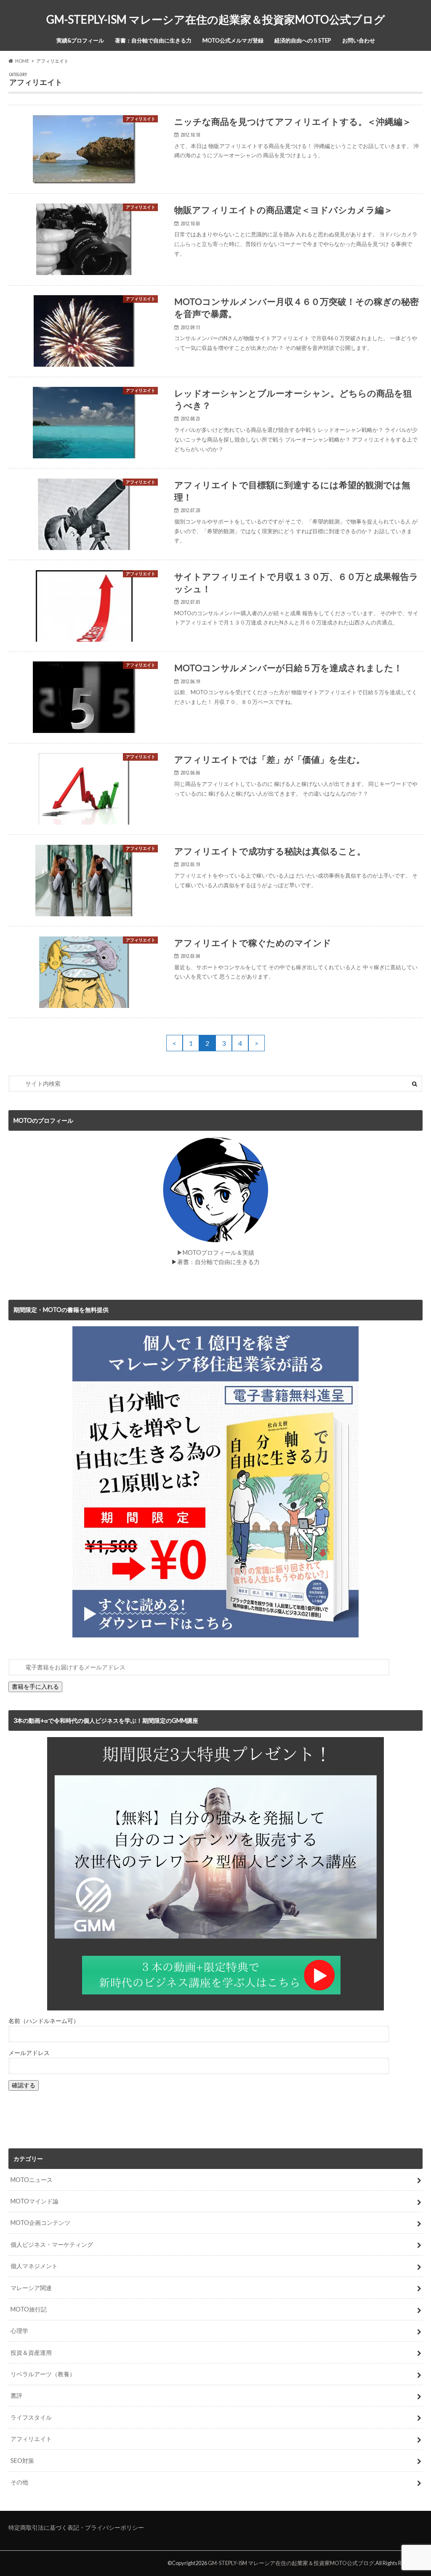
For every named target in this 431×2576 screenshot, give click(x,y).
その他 (19, 2482)
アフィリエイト (31, 2439)
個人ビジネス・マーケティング (52, 2244)
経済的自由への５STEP (303, 40)
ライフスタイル (31, 2417)
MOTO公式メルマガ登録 (233, 40)
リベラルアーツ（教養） (43, 2374)
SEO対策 (22, 2461)
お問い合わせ (359, 40)
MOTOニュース (32, 2180)
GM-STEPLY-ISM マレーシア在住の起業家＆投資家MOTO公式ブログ (216, 19)
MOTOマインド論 (35, 2201)
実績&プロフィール (80, 40)
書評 (16, 2395)
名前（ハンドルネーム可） (44, 2021)
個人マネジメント (34, 2266)
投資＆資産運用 (31, 2353)
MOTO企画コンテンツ (40, 2223)
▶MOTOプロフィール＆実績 (215, 1252)
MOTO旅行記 (29, 2309)
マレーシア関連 (31, 2288)
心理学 (19, 2331)
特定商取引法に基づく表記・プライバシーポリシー (76, 2527)
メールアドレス (29, 2053)
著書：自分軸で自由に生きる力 (153, 40)
